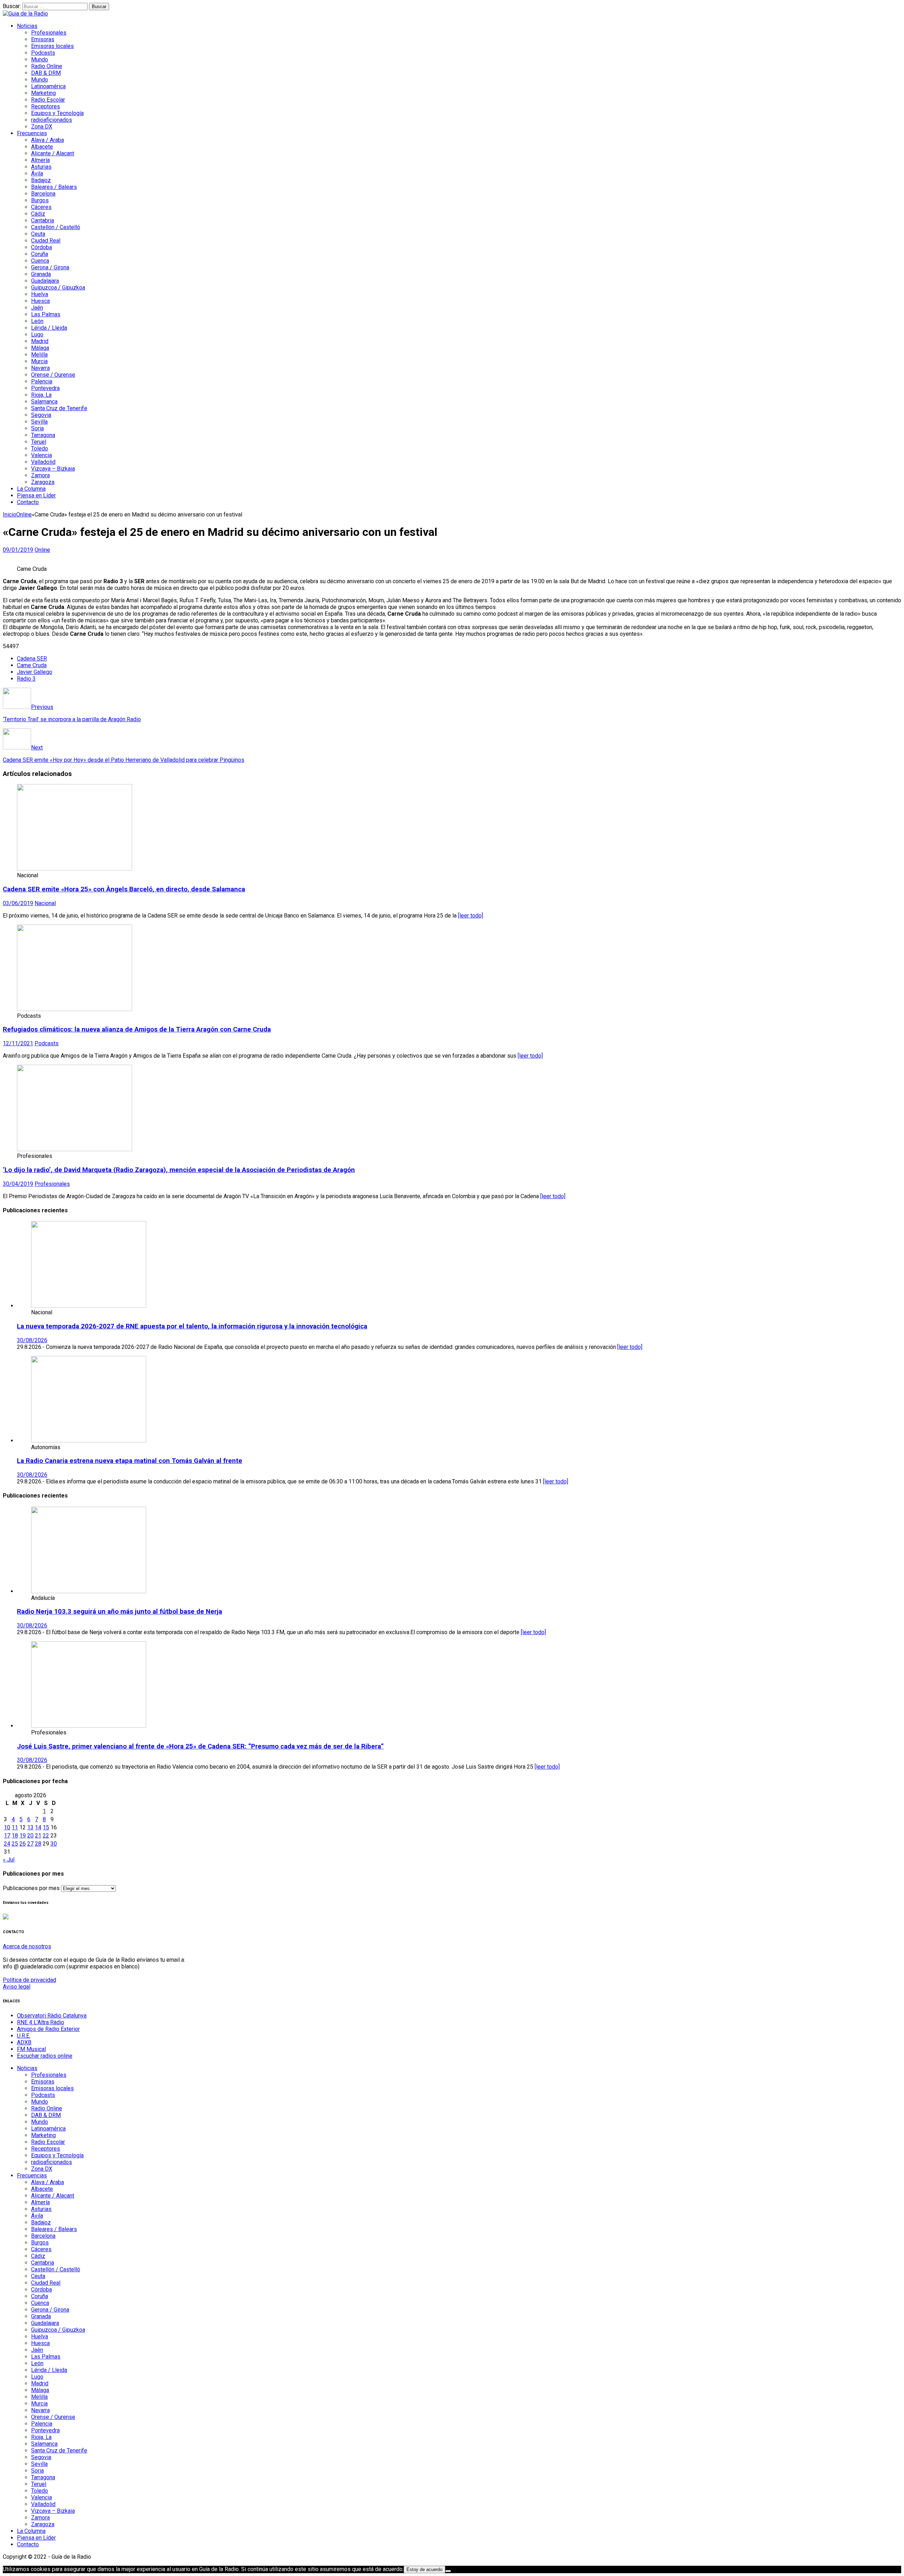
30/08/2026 (32, 1340)
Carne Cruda (32, 665)
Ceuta (38, 234)
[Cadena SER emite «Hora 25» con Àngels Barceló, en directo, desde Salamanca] (75, 869)
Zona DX (42, 127)
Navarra (40, 368)
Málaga (40, 348)
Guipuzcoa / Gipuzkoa (58, 288)
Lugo (37, 334)
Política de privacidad (29, 1980)
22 (46, 1836)
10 (7, 1827)
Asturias (41, 167)
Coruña (40, 254)
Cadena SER (32, 659)
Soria (37, 428)
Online (42, 550)
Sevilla (39, 422)
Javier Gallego (35, 672)
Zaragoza (43, 482)
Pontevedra (45, 388)
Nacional (45, 903)
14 (38, 1827)
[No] (448, 2571)
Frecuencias (32, 133)
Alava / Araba (47, 140)
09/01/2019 (18, 550)
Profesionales (49, 33)
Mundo (40, 59)
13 (30, 1827)
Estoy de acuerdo (424, 2569)
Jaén (37, 308)
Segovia (41, 415)
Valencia (41, 455)
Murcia (39, 361)
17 (7, 1836)
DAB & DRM (46, 73)
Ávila (37, 174)
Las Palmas (46, 314)
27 (30, 1844)
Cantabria (43, 220)
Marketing (43, 93)
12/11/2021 (18, 1043)
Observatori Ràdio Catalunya (52, 2016)
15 (46, 1827)
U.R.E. (24, 2036)
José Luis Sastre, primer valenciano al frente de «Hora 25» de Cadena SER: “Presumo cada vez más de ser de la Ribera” (200, 1746)
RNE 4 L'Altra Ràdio (41, 2022)
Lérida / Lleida (49, 328)
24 (7, 1844)
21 (38, 1836)
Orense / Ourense (53, 375)
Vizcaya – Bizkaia (53, 469)
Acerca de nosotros (27, 1946)
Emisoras (43, 39)
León (37, 321)
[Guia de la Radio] (25, 14)
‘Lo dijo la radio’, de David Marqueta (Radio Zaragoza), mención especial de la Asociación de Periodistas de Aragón (179, 1170)
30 (54, 1844)
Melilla (39, 355)
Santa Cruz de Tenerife (59, 408)
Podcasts (43, 53)
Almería (40, 160)
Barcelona (43, 194)
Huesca (40, 301)
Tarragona (43, 435)
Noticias (27, 26)
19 (23, 1836)
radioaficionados (52, 120)
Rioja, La (41, 395)
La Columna (31, 489)
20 (30, 1836)
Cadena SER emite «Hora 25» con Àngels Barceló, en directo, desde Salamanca (124, 889)
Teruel (39, 442)
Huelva (40, 294)
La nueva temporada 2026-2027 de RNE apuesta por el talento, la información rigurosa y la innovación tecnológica (192, 1326)
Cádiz (38, 214)
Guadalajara (45, 281)
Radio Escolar (48, 100)
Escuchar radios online (45, 2056)
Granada (41, 274)
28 (38, 1844)
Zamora (40, 475)
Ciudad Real (46, 241)
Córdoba (41, 247)
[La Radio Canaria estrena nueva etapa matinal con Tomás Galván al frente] (89, 1441)
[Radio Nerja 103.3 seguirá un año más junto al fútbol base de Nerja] (89, 1591)
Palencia (42, 381)
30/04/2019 (18, 1184)
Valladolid (43, 462)
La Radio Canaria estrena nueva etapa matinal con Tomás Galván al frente (130, 1461)
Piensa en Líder (36, 495)
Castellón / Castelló (56, 227)
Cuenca (40, 261)
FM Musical (31, 2049)
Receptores (46, 106)
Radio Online (47, 66)
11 (15, 1827)
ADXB (24, 2042)
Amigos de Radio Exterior (48, 2029)
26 (23, 1844)
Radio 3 (26, 679)
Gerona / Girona (50, 267)
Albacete (42, 147)
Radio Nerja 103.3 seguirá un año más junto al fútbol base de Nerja (120, 1612)
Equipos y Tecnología (57, 113)
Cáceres (41, 207)
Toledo (40, 449)
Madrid (40, 341)
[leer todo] (471, 916)
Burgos (40, 200)
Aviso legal (17, 1987)
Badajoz (41, 180)
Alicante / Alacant (53, 153)
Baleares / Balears (54, 187)
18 (15, 1836)
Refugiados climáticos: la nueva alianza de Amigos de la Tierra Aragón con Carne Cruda (137, 1029)
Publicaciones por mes (31, 1888)
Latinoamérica (48, 86)
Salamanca (44, 402)
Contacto (28, 502)
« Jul (9, 1860)
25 (15, 1844)
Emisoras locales (52, 46)
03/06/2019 (18, 903)
